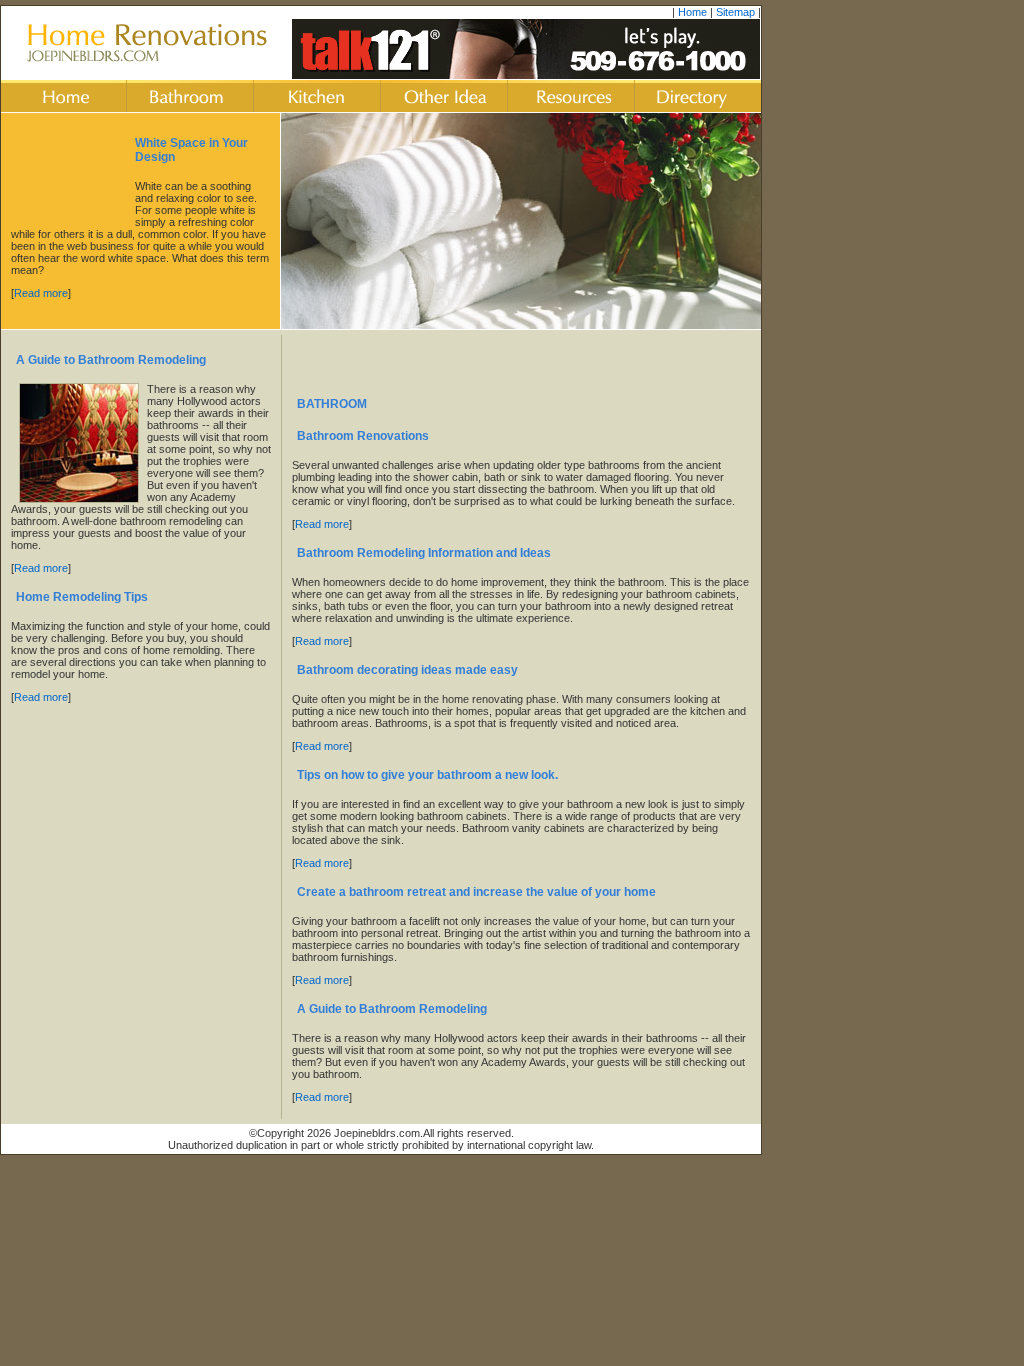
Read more (41, 293)
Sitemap (735, 12)
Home (692, 12)
